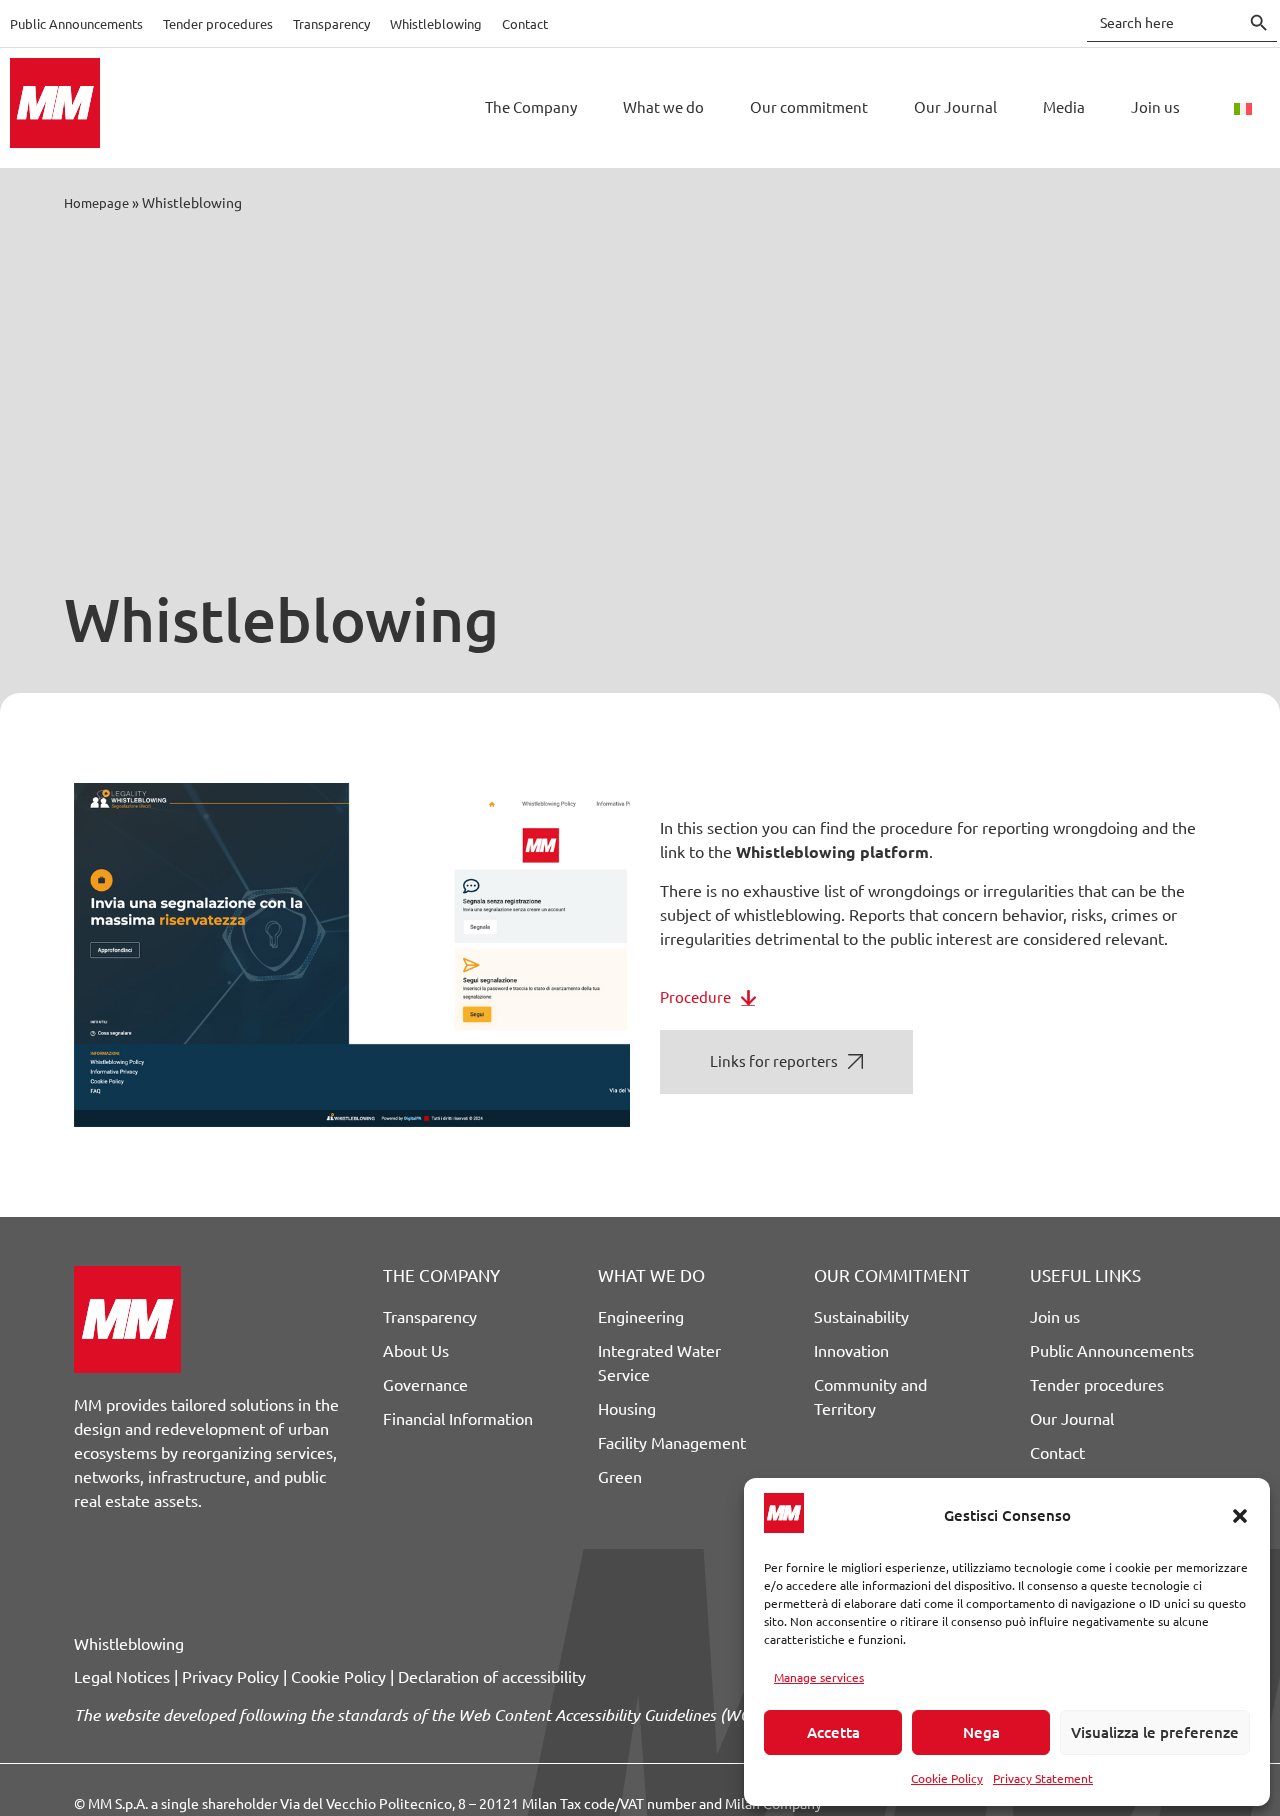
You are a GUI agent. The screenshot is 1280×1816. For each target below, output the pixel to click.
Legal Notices (122, 1677)
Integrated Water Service (659, 1363)
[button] (1240, 1516)
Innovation (851, 1351)
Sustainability (861, 1317)
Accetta (833, 1732)
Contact (525, 24)
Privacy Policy (230, 1677)
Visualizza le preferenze (1155, 1732)
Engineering (641, 1317)
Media (1064, 107)
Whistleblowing (436, 24)
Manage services (819, 1677)
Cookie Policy (947, 1778)
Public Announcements (76, 24)
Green (620, 1477)
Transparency (331, 24)
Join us (1155, 107)
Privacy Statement (1043, 1778)
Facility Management (672, 1443)
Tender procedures (218, 24)
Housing (627, 1409)
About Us (416, 1351)
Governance (425, 1385)
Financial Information (458, 1419)
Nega (981, 1732)
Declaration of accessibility (492, 1677)
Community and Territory (870, 1397)
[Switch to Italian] (1243, 108)
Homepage (96, 203)
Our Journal (955, 107)
